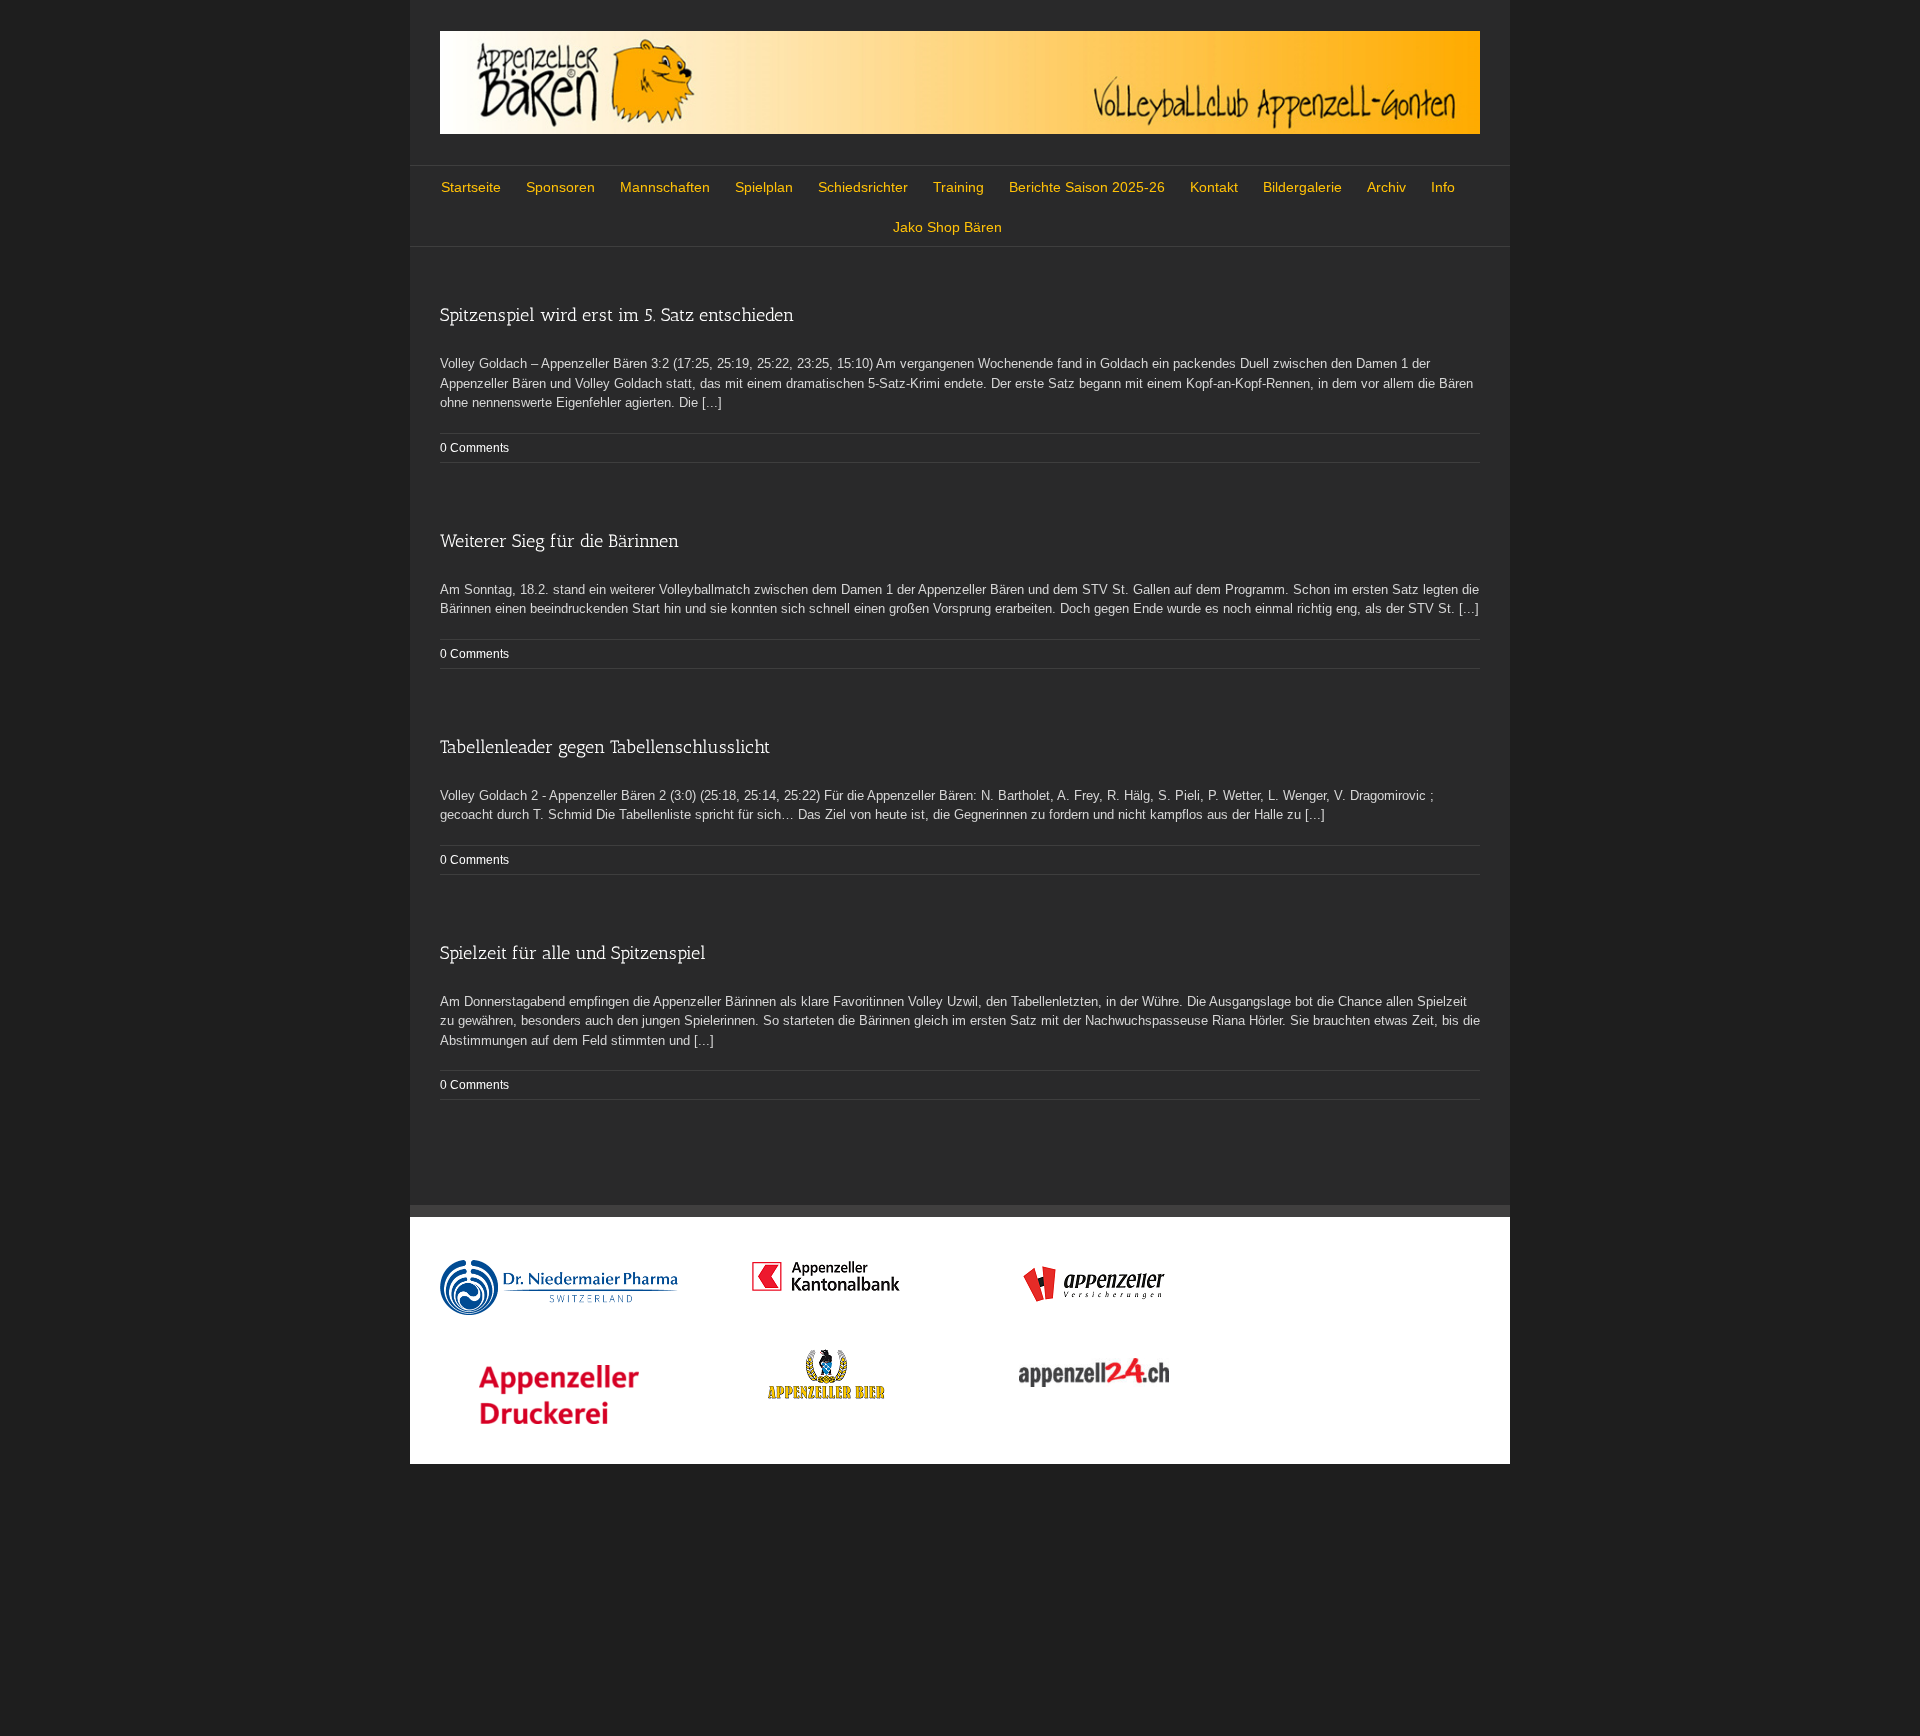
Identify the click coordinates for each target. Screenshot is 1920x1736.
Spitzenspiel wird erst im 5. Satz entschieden (617, 315)
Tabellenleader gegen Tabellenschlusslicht (605, 747)
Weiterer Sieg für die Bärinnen (559, 541)
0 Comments (474, 448)
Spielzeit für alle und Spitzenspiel (573, 953)
